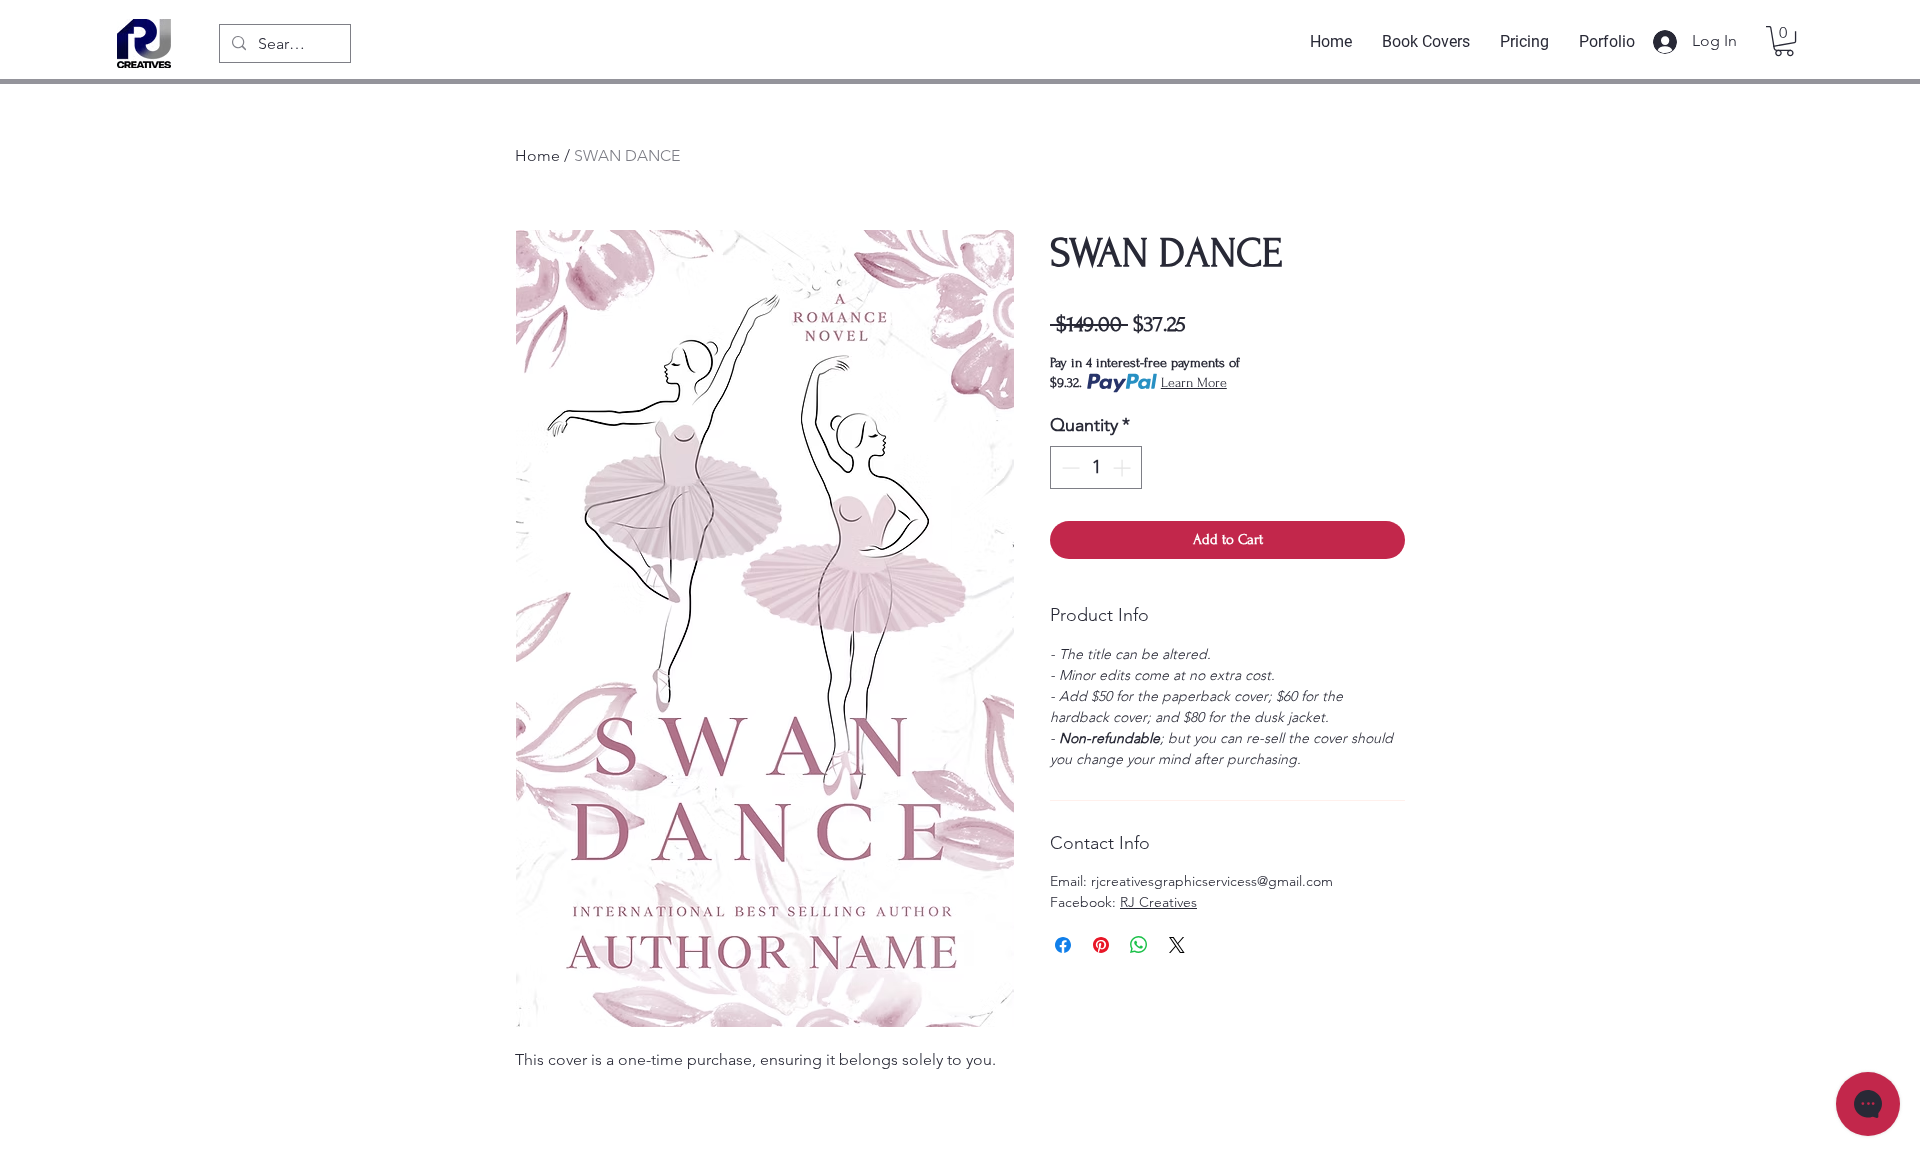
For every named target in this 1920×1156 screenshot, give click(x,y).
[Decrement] (1068, 467)
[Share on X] (1177, 945)
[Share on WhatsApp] (1139, 945)
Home (537, 155)
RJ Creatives (1158, 902)
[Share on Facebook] (1063, 945)
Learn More (1194, 382)
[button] (1784, 41)
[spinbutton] (1096, 467)
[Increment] (1123, 467)
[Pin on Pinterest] (1101, 945)
